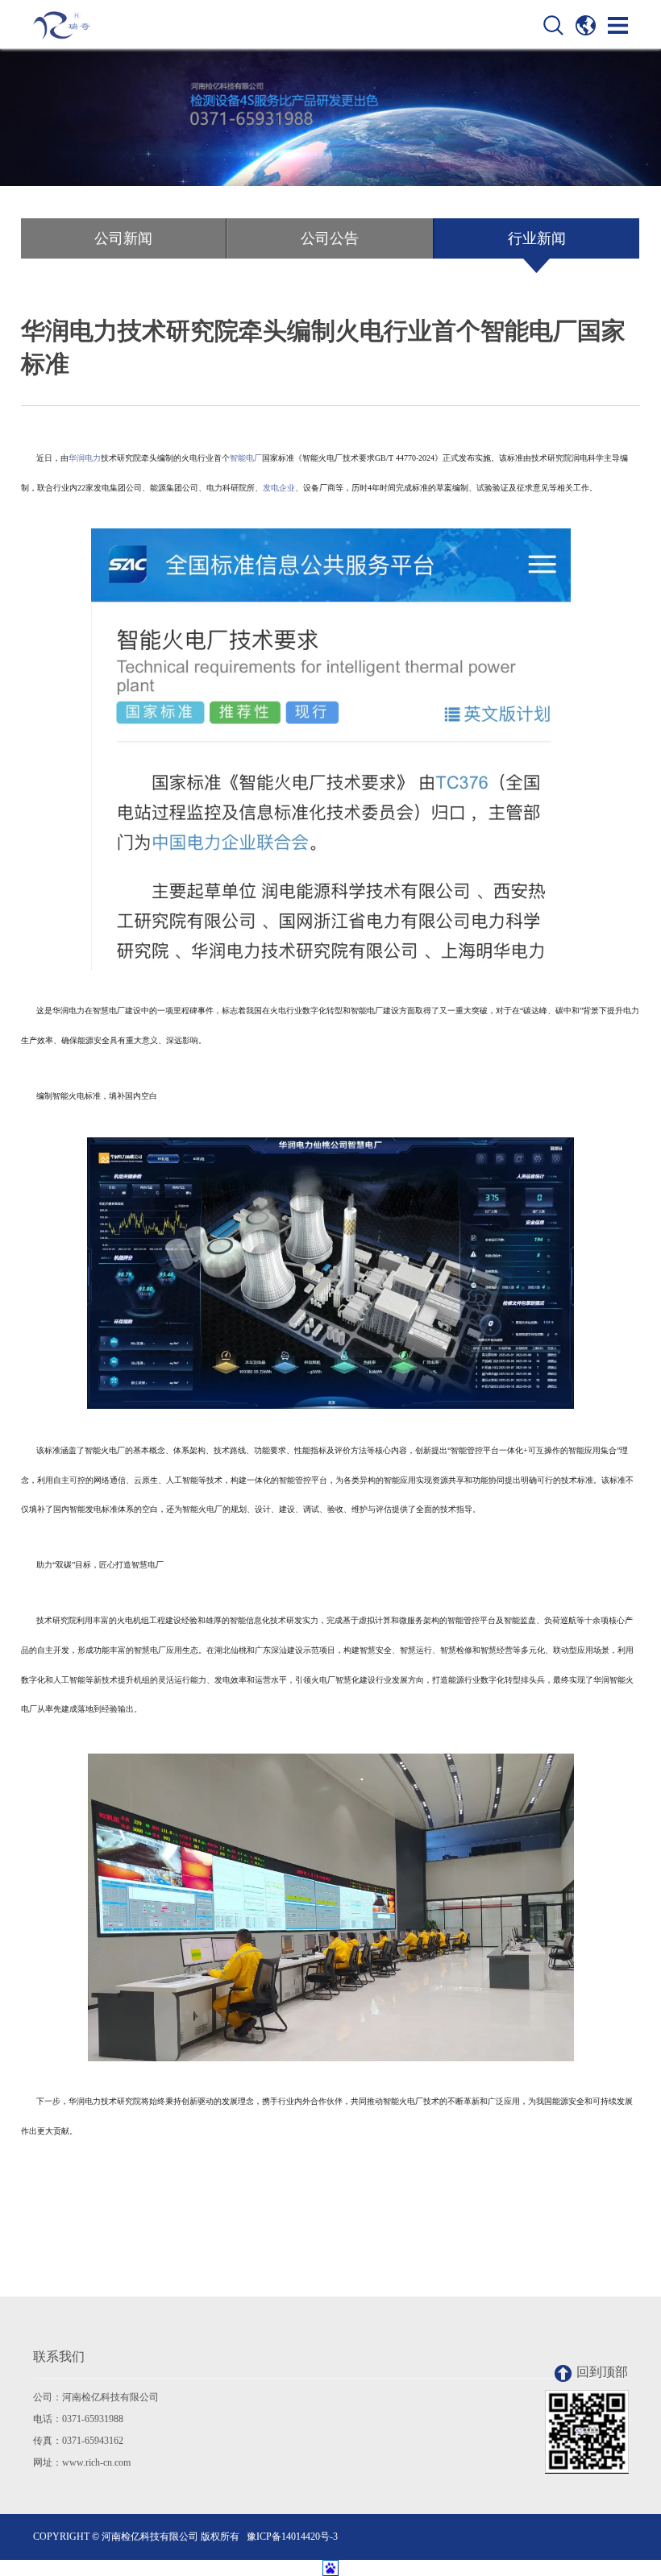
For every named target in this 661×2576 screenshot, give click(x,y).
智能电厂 (246, 458)
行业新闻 (537, 238)
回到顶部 (602, 2372)
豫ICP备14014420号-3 (292, 2537)
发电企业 (279, 488)
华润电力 (85, 458)
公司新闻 (123, 238)
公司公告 (330, 238)
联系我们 (59, 2357)
